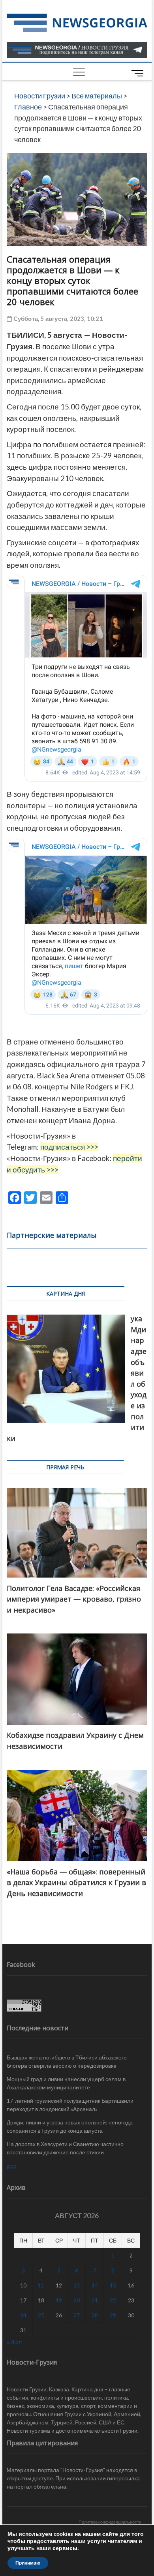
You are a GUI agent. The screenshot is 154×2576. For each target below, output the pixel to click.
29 (113, 2315)
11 (41, 2285)
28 (95, 2315)
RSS (12, 2167)
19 (59, 2300)
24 (23, 2315)
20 (77, 2300)
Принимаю (28, 2563)
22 (113, 2300)
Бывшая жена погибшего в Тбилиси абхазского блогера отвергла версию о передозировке (67, 2061)
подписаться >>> (69, 1147)
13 (77, 2285)
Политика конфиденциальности (110, 2522)
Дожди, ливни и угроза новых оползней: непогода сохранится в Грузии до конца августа (70, 2126)
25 (41, 2315)
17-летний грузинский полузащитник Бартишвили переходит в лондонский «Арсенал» (70, 2105)
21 (95, 2300)
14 (95, 2285)
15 (113, 2285)
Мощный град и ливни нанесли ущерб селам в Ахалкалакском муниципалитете (66, 2083)
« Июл (14, 2342)
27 (77, 2315)
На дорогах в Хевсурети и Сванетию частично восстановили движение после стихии (65, 2148)
